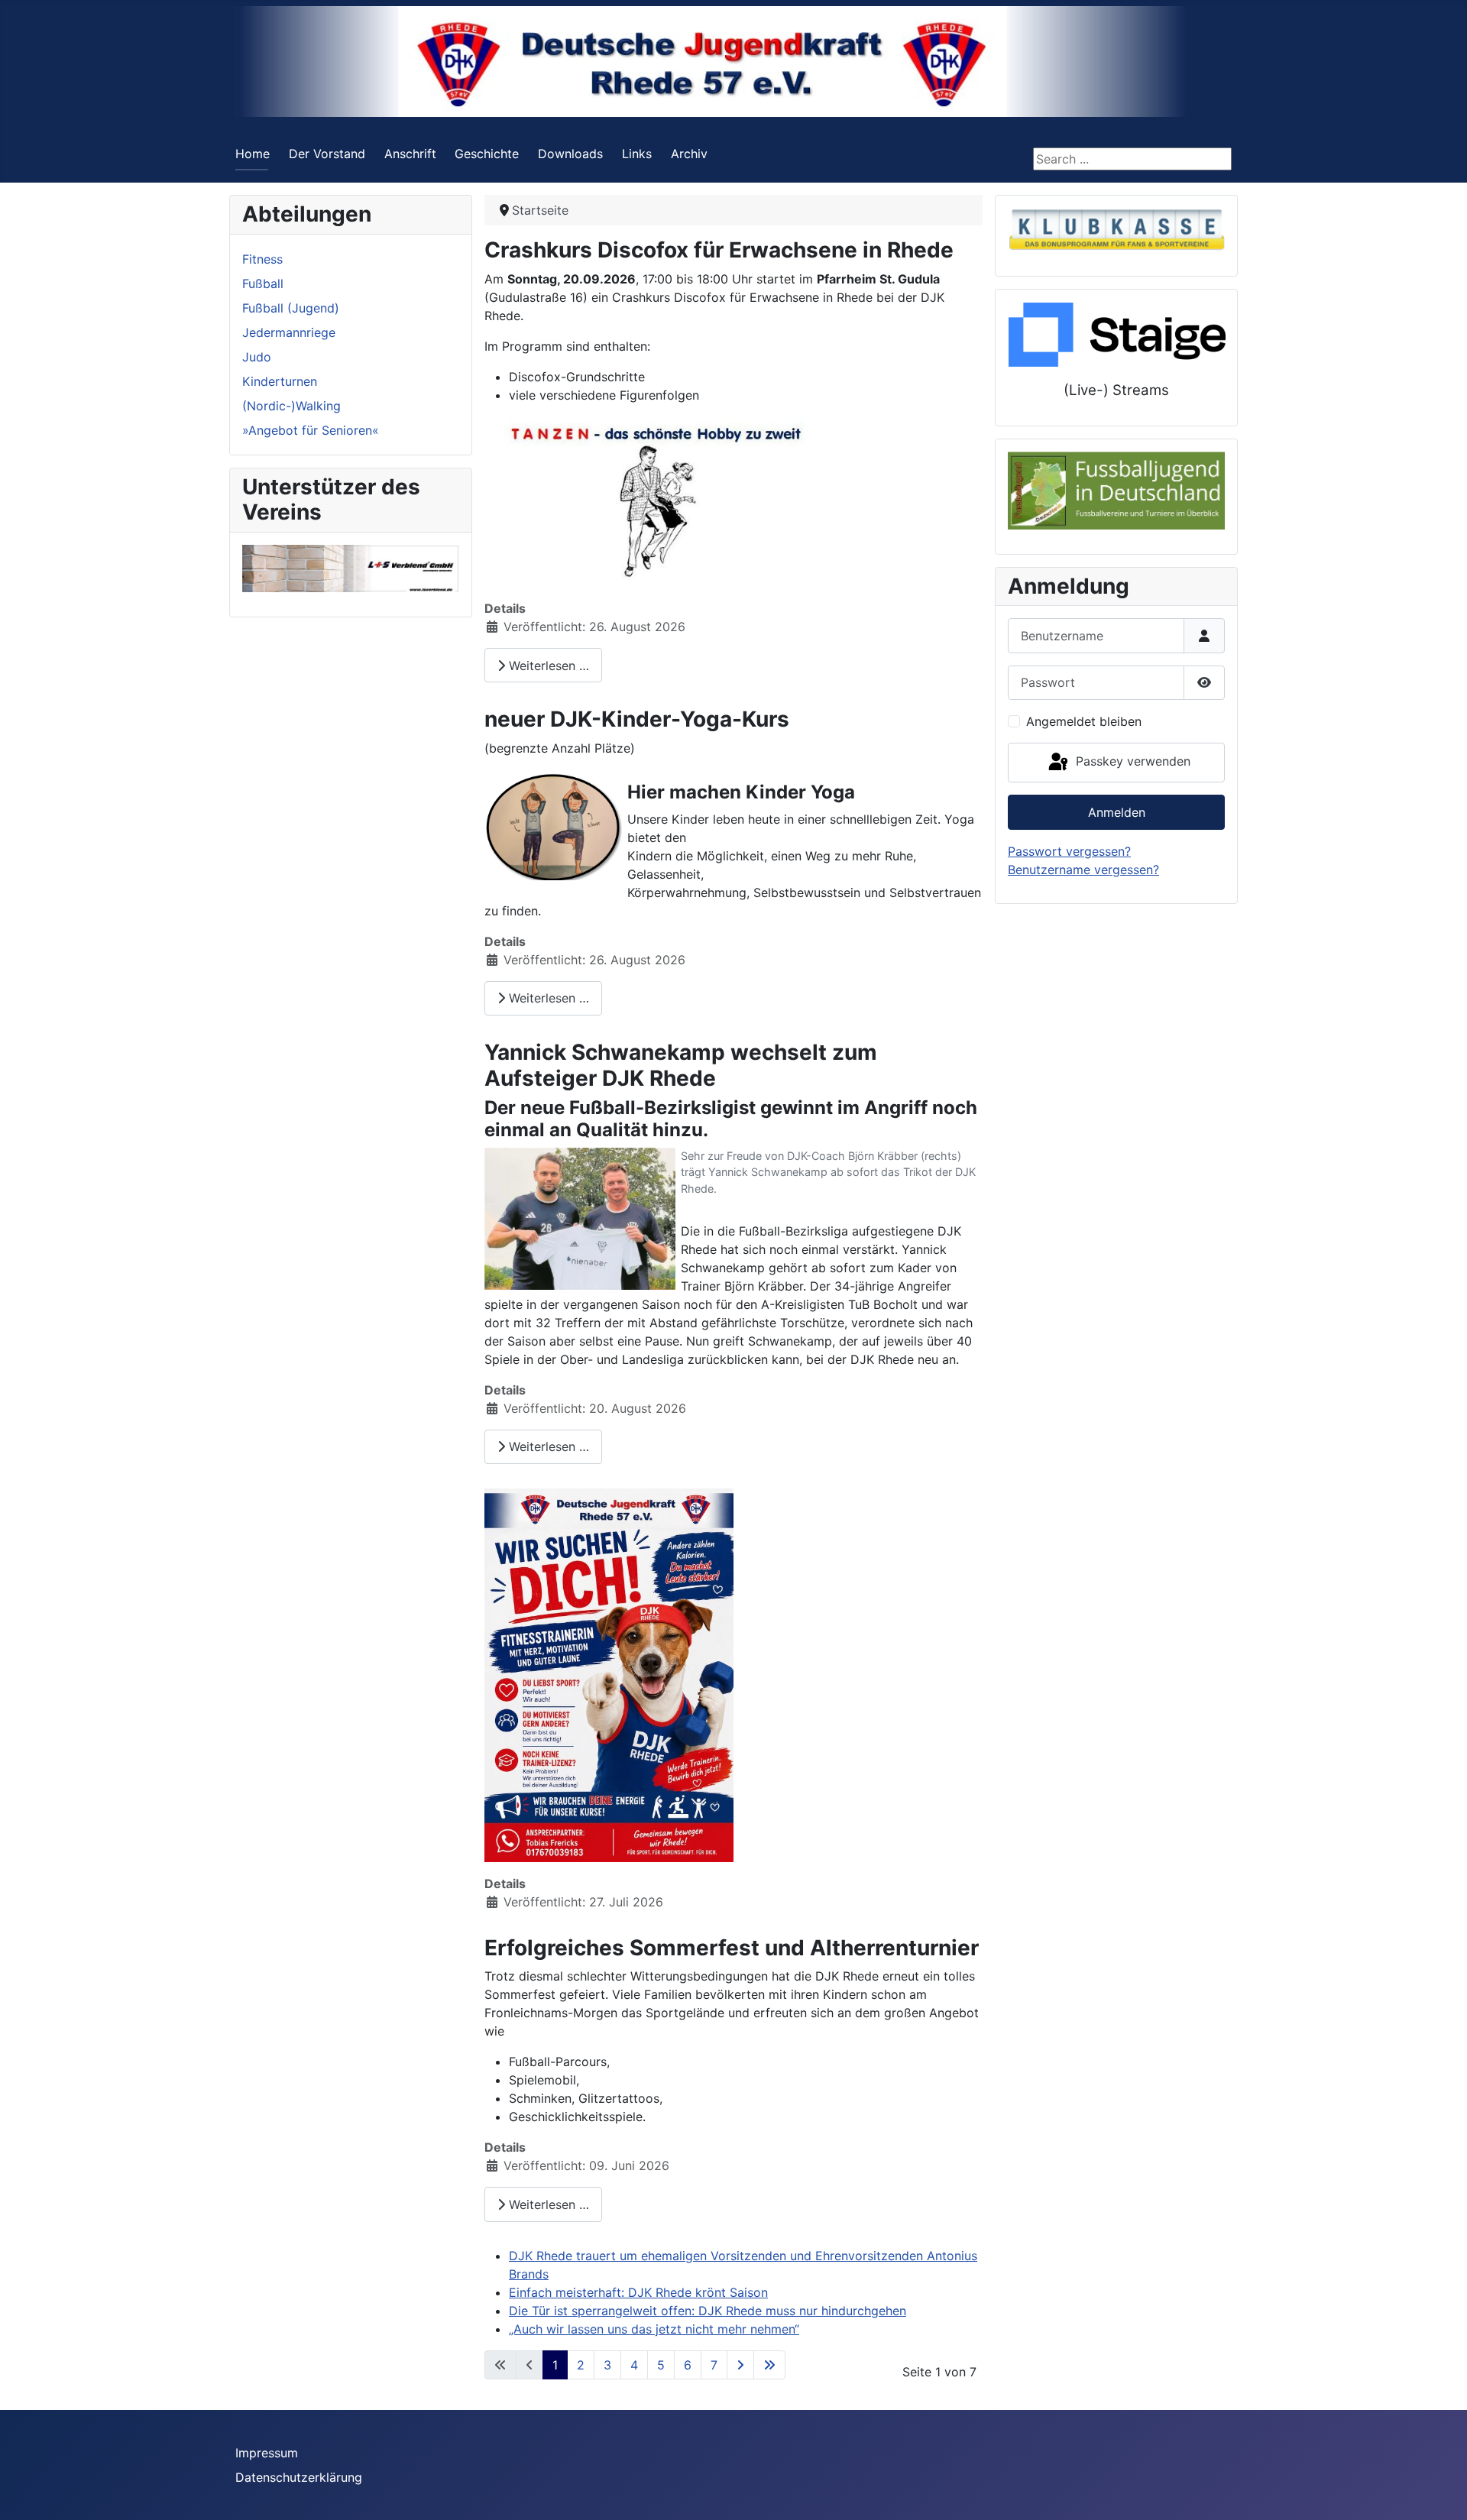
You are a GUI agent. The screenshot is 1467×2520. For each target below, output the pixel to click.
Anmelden (1117, 812)
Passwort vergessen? (1069, 851)
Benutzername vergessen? (1083, 870)
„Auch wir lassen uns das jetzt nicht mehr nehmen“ (654, 2329)
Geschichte (487, 154)
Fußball (263, 283)
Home (253, 154)
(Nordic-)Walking (291, 406)
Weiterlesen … (547, 666)
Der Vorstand (327, 154)
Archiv (689, 154)
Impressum (267, 2453)
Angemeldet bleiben (1084, 721)
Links (637, 154)
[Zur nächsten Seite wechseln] (740, 2365)
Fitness (262, 259)
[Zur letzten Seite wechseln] (769, 2365)
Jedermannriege (289, 332)
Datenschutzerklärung (299, 2477)
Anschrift (410, 154)
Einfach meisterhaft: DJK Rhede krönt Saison (638, 2292)
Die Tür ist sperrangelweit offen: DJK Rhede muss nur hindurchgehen (708, 2311)
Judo (257, 357)
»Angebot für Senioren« (311, 430)
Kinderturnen (280, 381)
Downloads (570, 154)
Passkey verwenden (1131, 761)
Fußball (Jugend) (291, 308)
